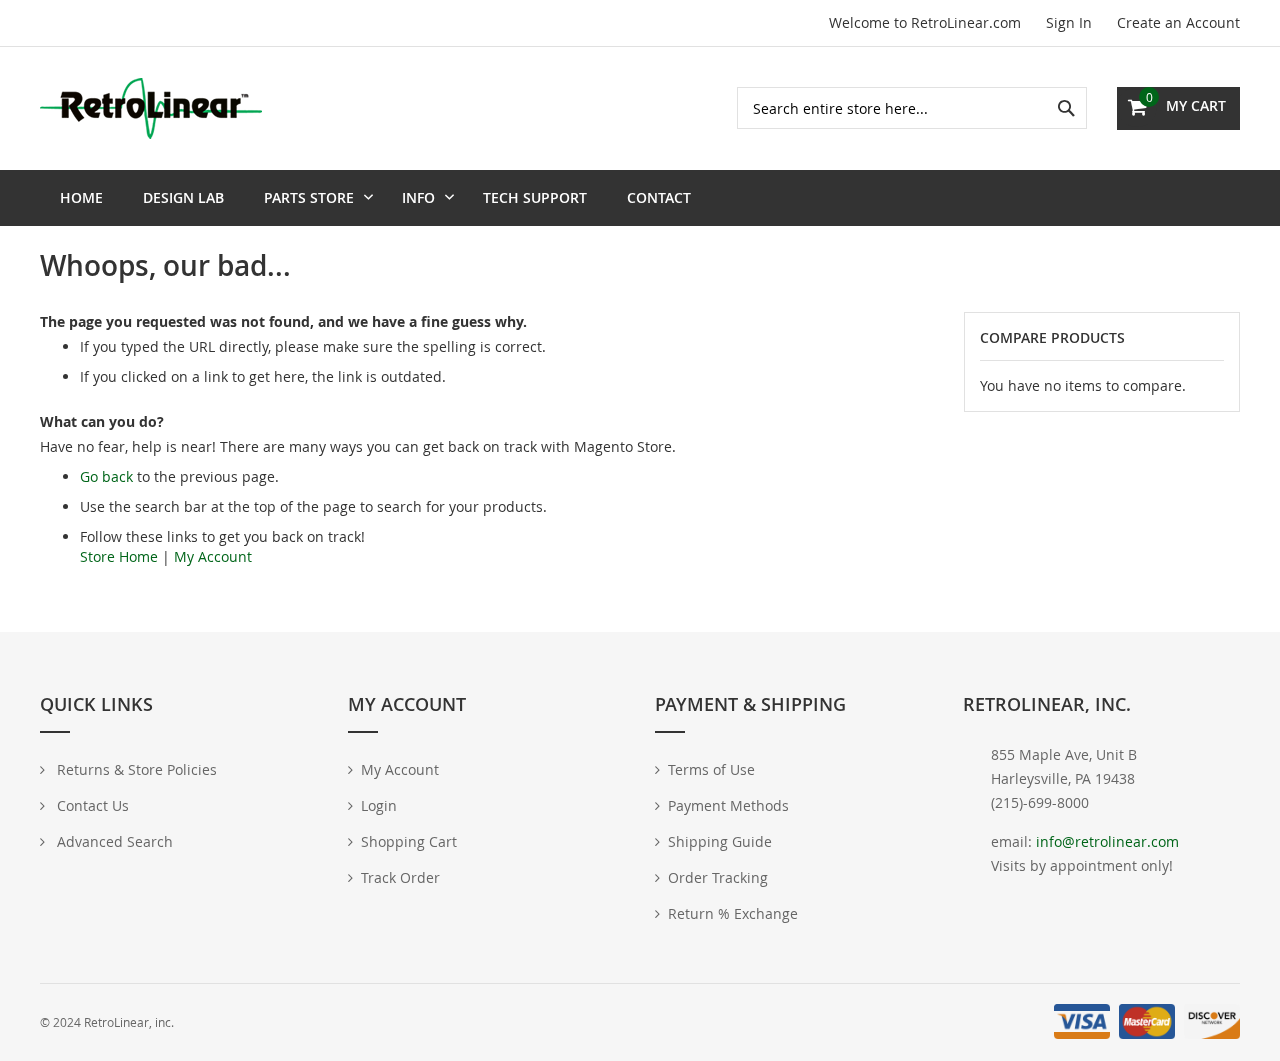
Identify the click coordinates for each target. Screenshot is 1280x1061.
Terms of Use (711, 769)
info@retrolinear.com (1107, 841)
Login (379, 805)
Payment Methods (728, 805)
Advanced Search (113, 841)
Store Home (119, 556)
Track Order (400, 877)
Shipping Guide (720, 841)
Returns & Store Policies (135, 769)
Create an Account (1178, 22)
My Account (213, 556)
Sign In (1069, 22)
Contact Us (91, 805)
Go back (106, 476)
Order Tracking (718, 877)
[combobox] (912, 108)
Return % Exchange (733, 913)
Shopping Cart (409, 841)
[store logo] (151, 108)
